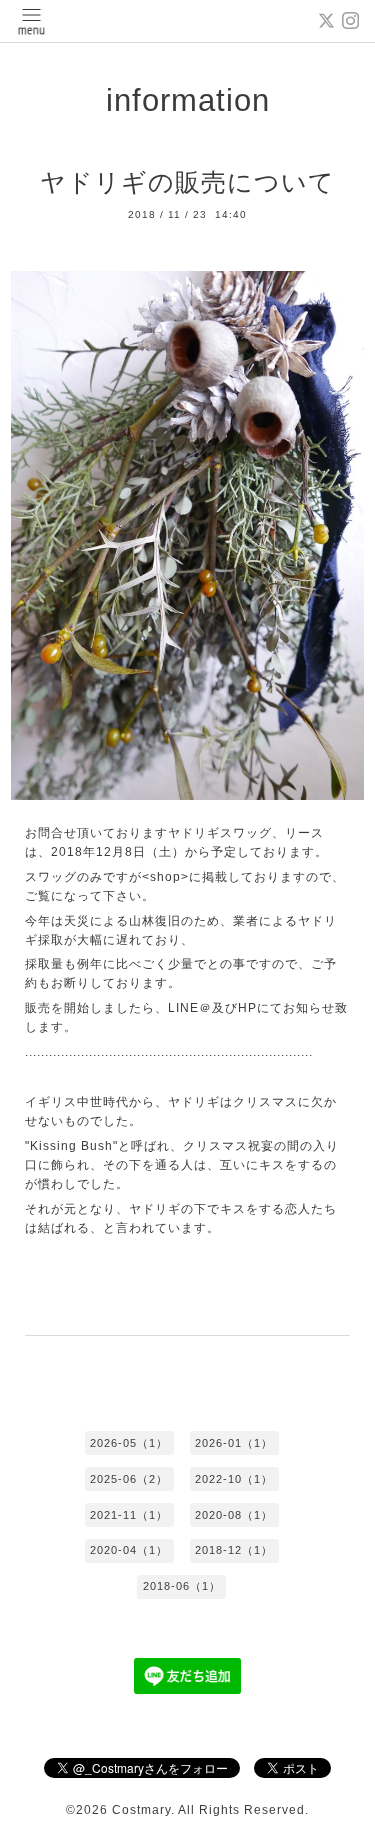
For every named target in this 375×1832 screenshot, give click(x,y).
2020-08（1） (234, 1515)
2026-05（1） (129, 1443)
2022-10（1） (234, 1479)
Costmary (141, 1810)
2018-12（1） (234, 1550)
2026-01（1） (234, 1443)
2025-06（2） (129, 1479)
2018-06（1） (182, 1586)
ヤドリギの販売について (187, 182)
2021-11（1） (129, 1515)
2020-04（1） (129, 1550)
